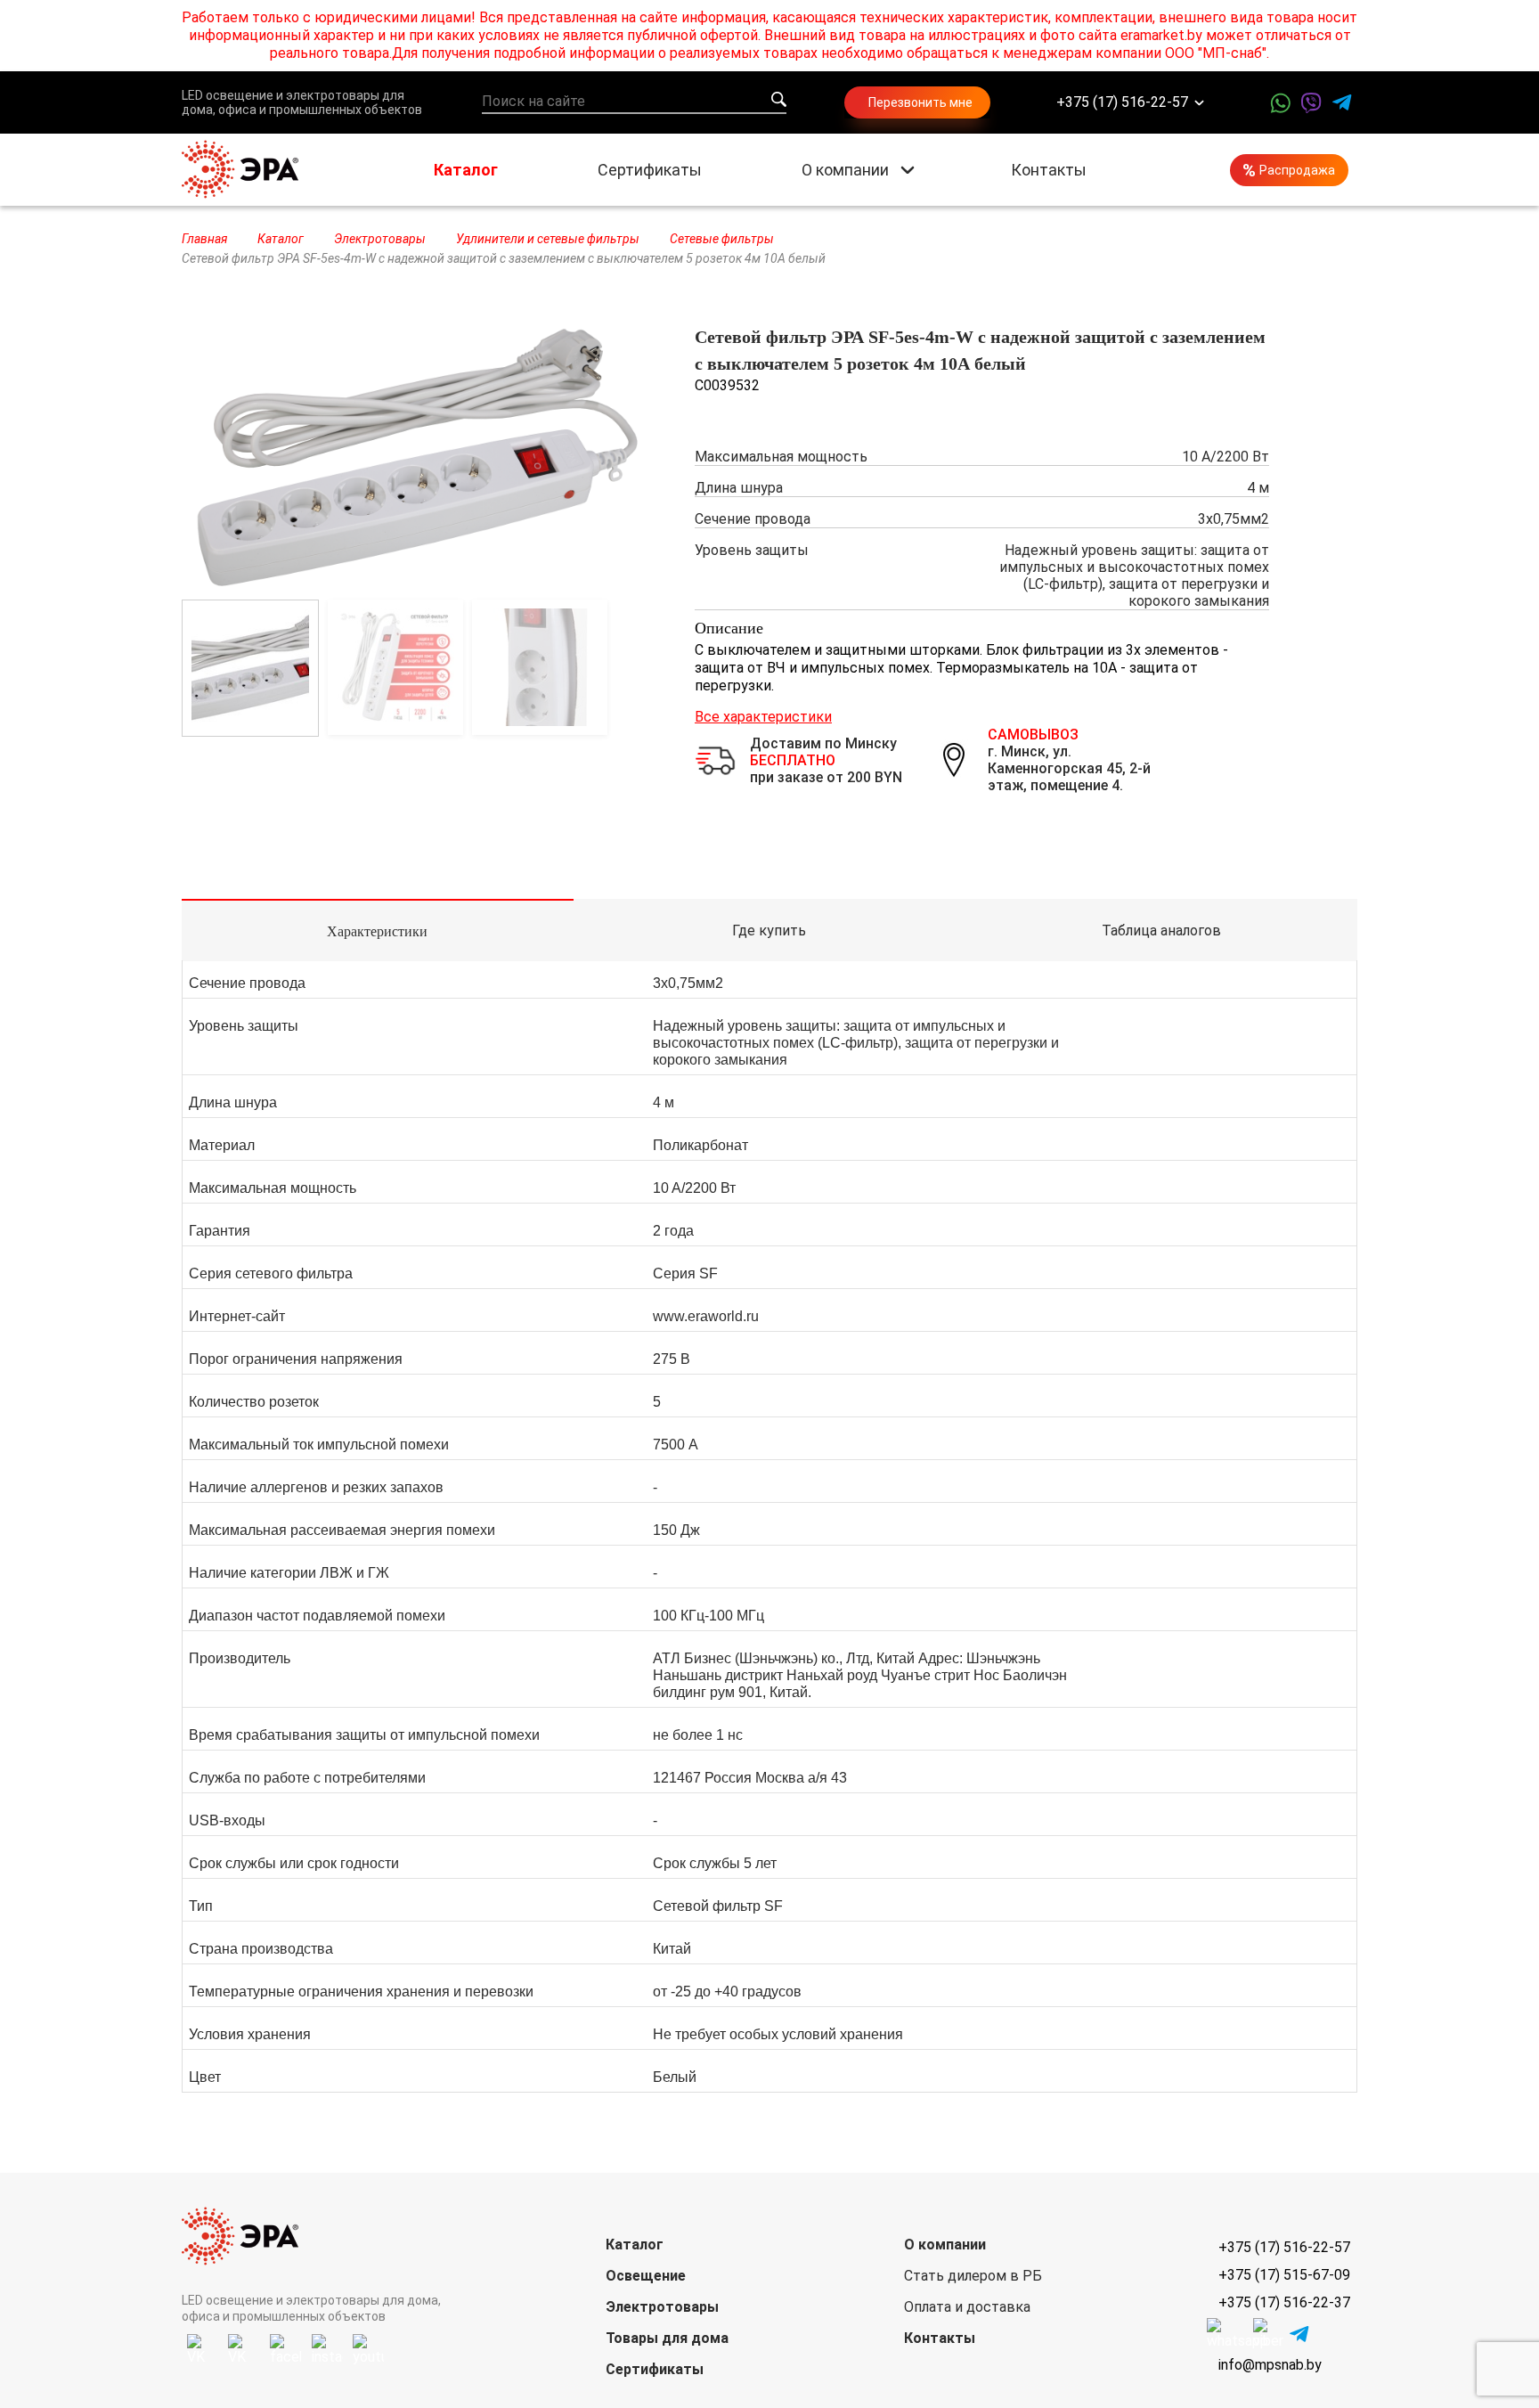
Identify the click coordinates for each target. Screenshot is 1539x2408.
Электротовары (662, 2307)
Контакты (1049, 170)
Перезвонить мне (920, 102)
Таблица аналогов (1161, 931)
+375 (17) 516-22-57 (1122, 103)
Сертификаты (650, 170)
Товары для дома (667, 2338)
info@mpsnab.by (1270, 2365)
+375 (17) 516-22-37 (1284, 2302)
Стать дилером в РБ (973, 2276)
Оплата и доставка (967, 2307)
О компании (845, 170)
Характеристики (377, 931)
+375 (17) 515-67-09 (1284, 2275)
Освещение (646, 2276)
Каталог (466, 170)
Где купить (769, 931)
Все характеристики (763, 717)
